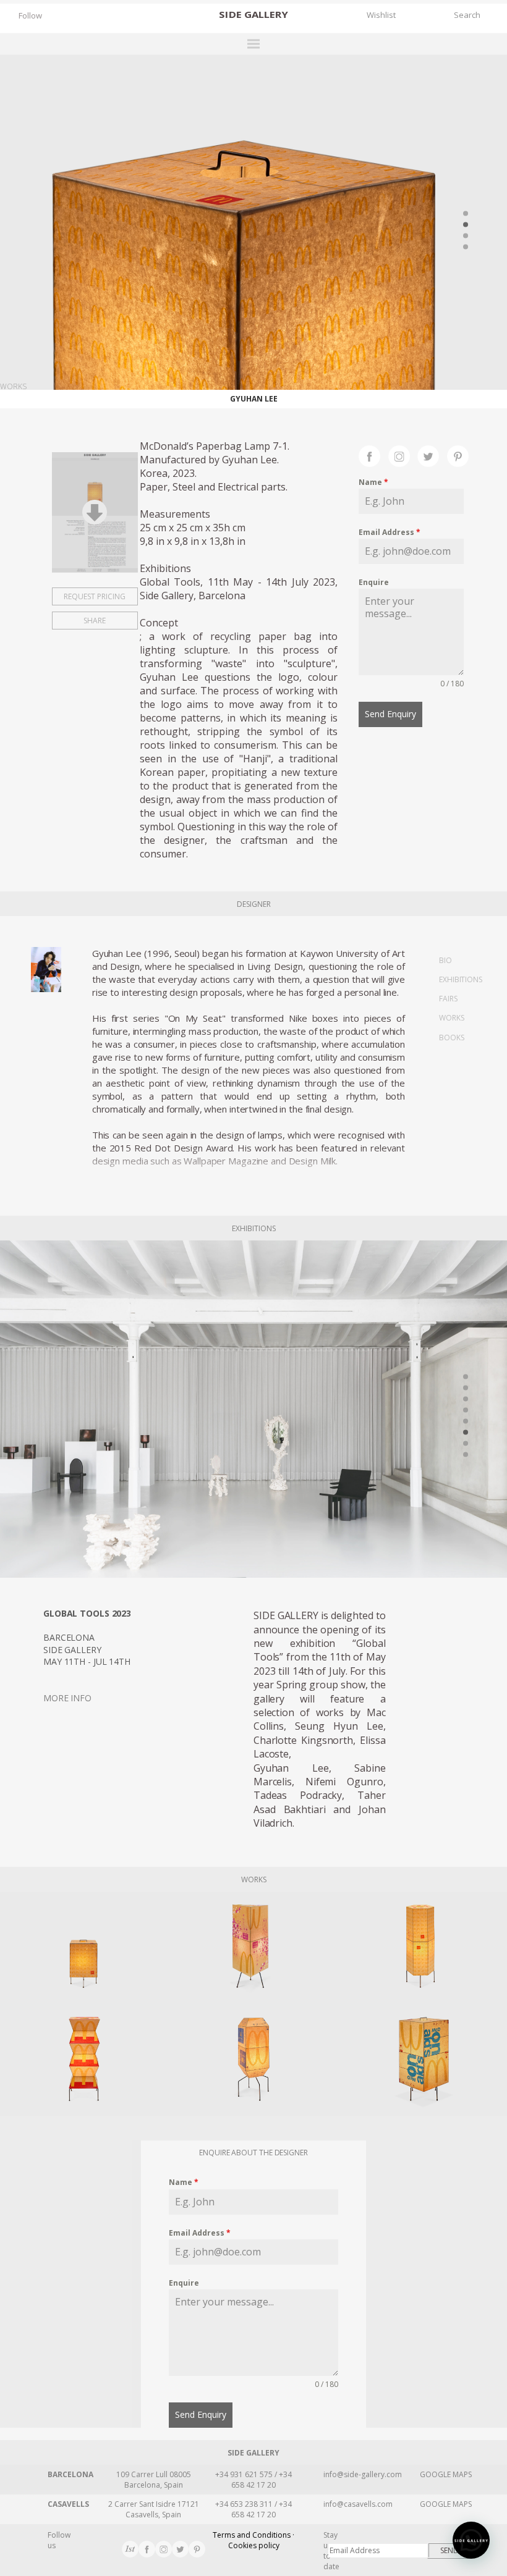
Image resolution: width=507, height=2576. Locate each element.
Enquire (374, 582)
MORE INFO (67, 1698)
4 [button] (466, 246)
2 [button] (466, 224)
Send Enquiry (390, 714)
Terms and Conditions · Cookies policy (253, 2540)
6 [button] (466, 1433)
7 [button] (466, 1444)
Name (373, 482)
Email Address (390, 532)
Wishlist (381, 15)
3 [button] (466, 235)
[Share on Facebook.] (373, 455)
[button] (471, 2540)
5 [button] (466, 1421)
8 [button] (466, 1455)
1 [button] (466, 213)
